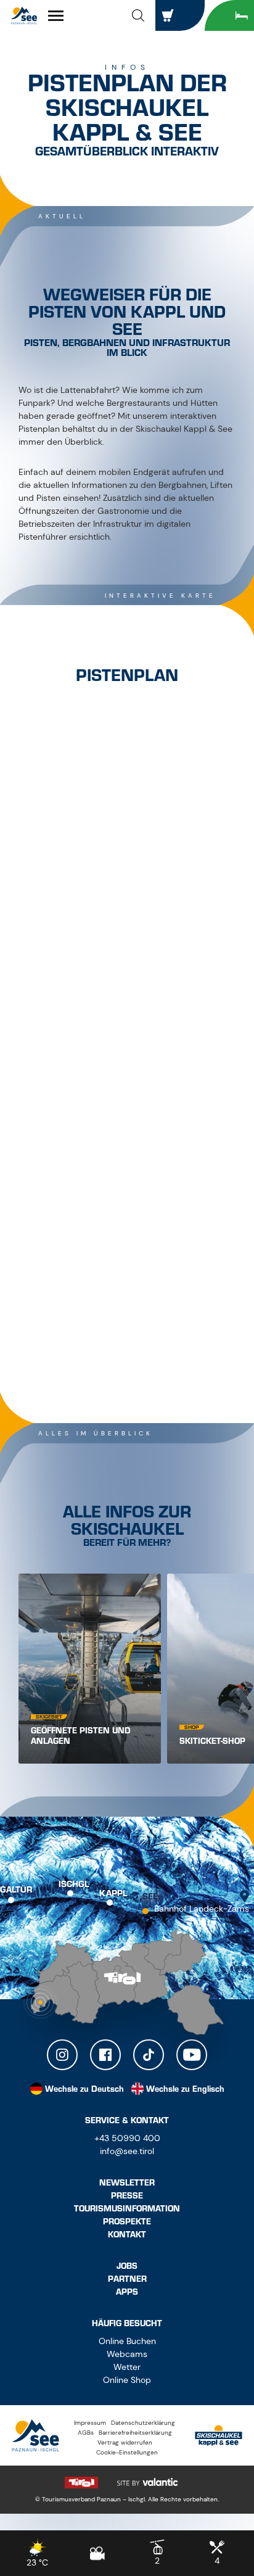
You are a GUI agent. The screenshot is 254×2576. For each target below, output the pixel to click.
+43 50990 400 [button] (127, 2138)
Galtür (16, 1890)
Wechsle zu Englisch (185, 2089)
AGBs (86, 2433)
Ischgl (74, 1885)
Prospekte (127, 2222)
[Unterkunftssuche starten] (229, 15)
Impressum (90, 2423)
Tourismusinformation (127, 2209)
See (150, 1897)
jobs (127, 2266)
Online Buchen (127, 2341)
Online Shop (127, 2380)
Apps (127, 2292)
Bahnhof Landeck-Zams (202, 1909)
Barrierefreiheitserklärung (135, 2433)
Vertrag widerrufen (125, 2442)
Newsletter (127, 2183)
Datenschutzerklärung (143, 2423)
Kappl (113, 1894)
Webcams (127, 2354)
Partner (127, 2279)
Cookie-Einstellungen (127, 2452)
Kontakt (127, 2235)
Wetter (127, 2367)
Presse (127, 2196)
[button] (138, 15)
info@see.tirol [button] (127, 2151)
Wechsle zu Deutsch (84, 2089)
